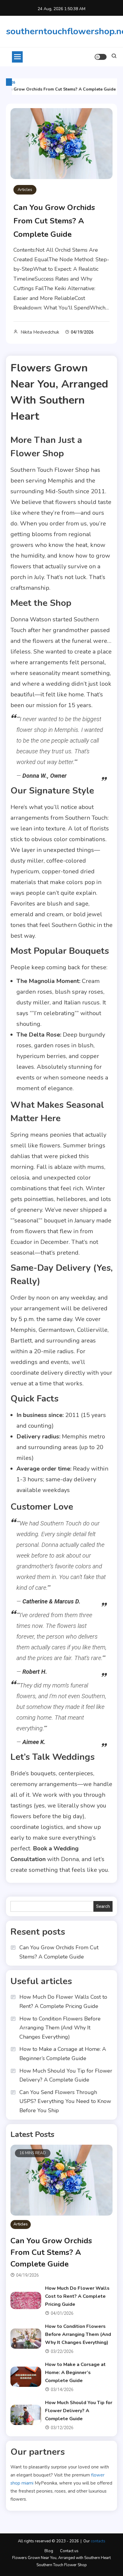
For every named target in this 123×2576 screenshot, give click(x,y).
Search (103, 1906)
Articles (25, 190)
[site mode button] (101, 57)
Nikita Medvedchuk (40, 332)
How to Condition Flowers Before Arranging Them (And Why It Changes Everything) (60, 2028)
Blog (49, 2551)
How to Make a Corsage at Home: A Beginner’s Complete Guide (63, 2054)
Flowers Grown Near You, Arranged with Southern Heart (61, 2558)
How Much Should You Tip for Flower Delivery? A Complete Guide (66, 2075)
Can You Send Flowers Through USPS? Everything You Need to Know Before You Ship (65, 2101)
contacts (98, 2541)
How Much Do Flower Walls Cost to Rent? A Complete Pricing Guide (63, 2002)
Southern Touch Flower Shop (62, 2565)
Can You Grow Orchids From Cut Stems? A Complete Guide (54, 221)
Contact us (69, 2551)
